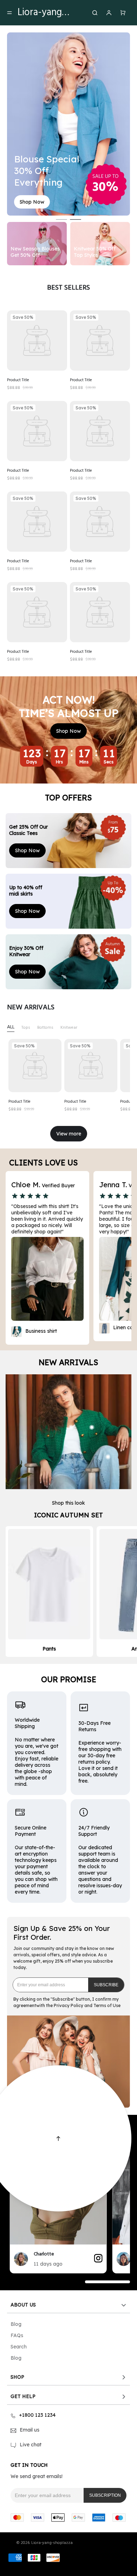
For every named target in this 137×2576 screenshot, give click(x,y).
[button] (106, 1985)
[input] (51, 1985)
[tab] (11, 1027)
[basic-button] (32, 202)
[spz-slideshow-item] (37, 340)
